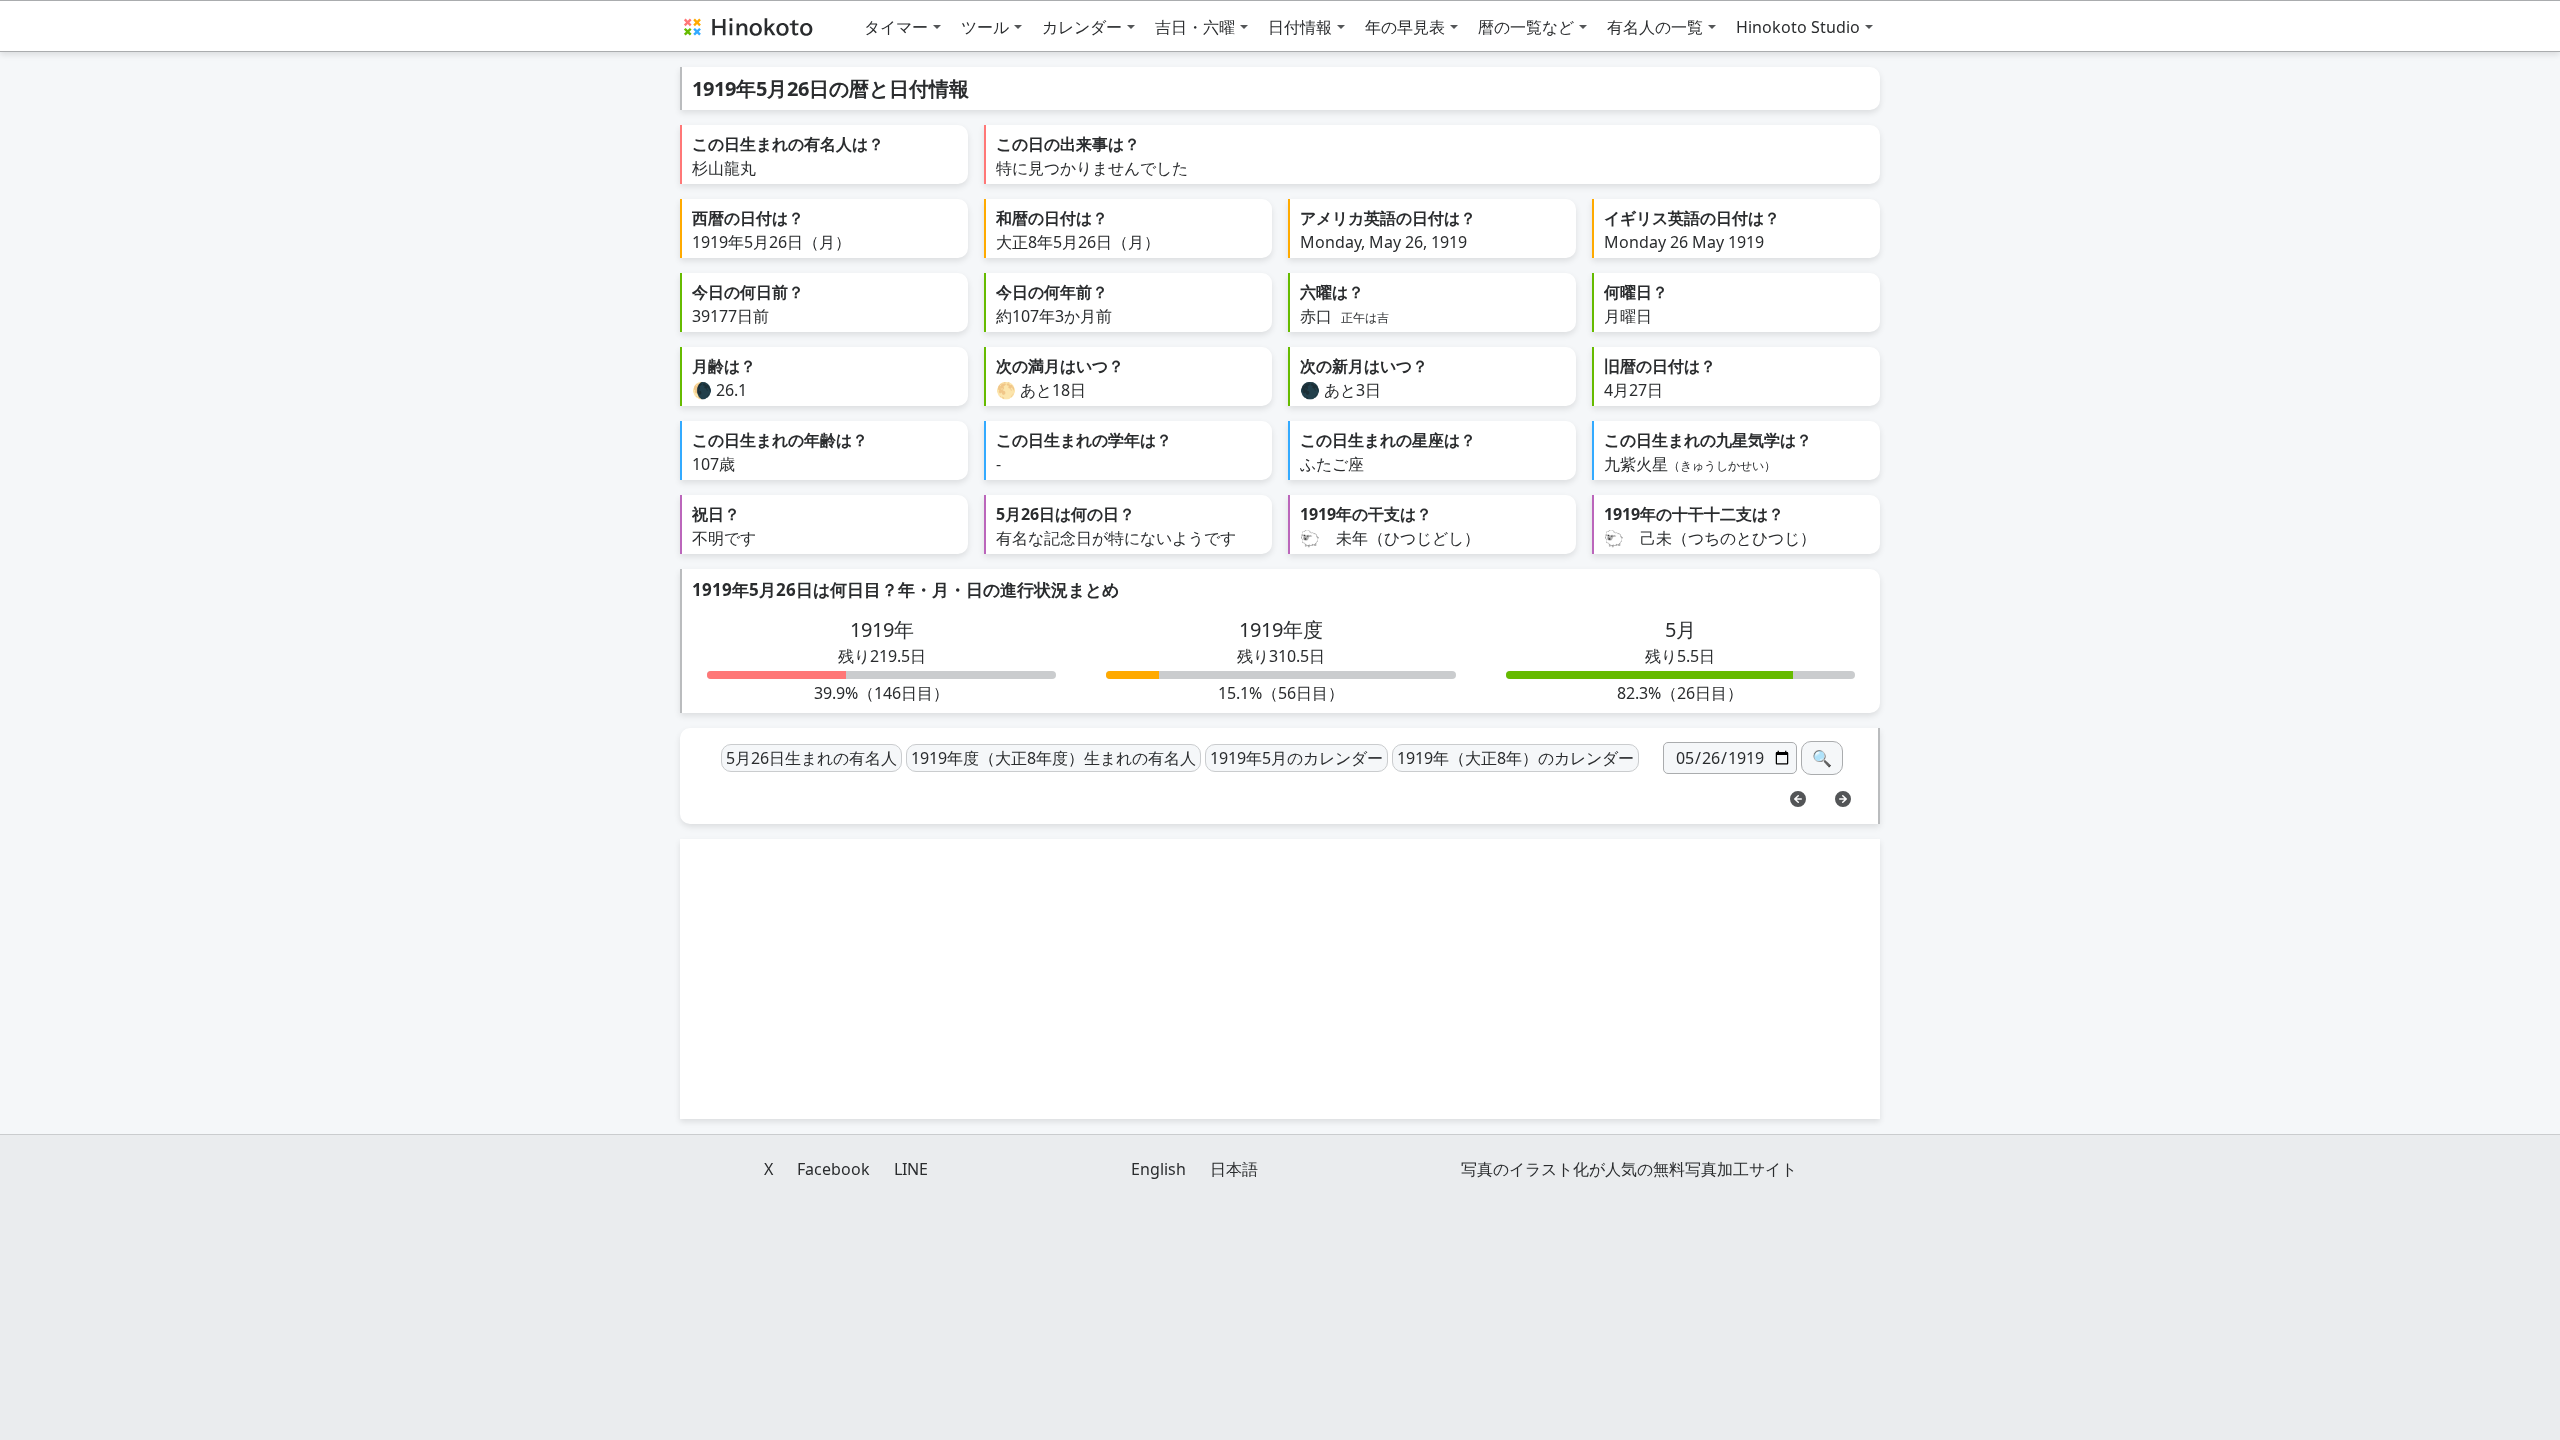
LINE (911, 1169)
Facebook (833, 1169)
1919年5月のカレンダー (1296, 758)
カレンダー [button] (1082, 27)
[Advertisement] (1280, 979)
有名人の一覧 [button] (1655, 27)
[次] (1843, 797)
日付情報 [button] (1300, 27)
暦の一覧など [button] (1526, 27)
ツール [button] (985, 27)
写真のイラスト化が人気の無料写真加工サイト (1629, 1169)
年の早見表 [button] (1405, 27)
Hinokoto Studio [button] (1798, 27)
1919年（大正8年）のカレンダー (1515, 758)
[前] (1798, 797)
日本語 (1234, 1169)
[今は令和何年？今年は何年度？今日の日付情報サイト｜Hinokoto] (747, 26)
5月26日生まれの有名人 (811, 758)
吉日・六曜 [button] (1195, 27)
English (1158, 1169)
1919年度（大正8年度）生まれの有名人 (1053, 758)
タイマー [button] (896, 27)
